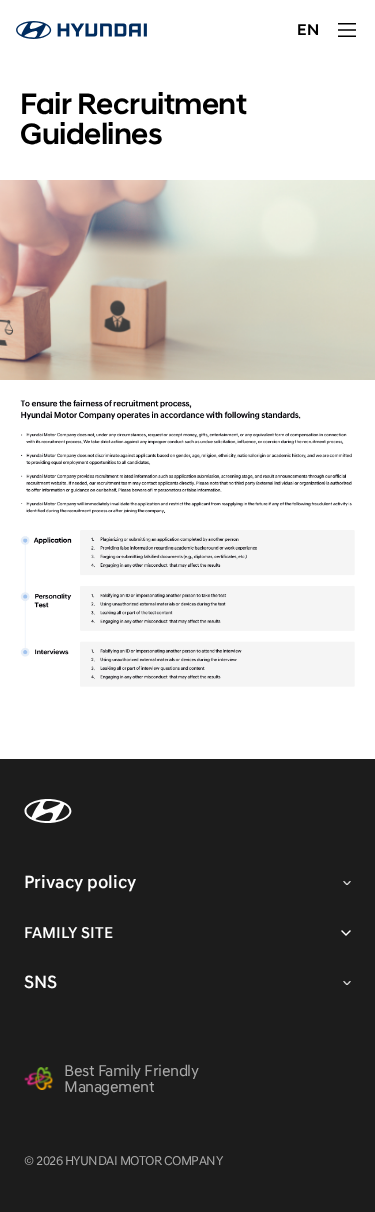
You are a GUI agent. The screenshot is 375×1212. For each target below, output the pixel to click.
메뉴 (347, 30)
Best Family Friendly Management (131, 1079)
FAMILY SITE (68, 933)
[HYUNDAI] (81, 30)
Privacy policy (80, 882)
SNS (40, 982)
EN (308, 30)
